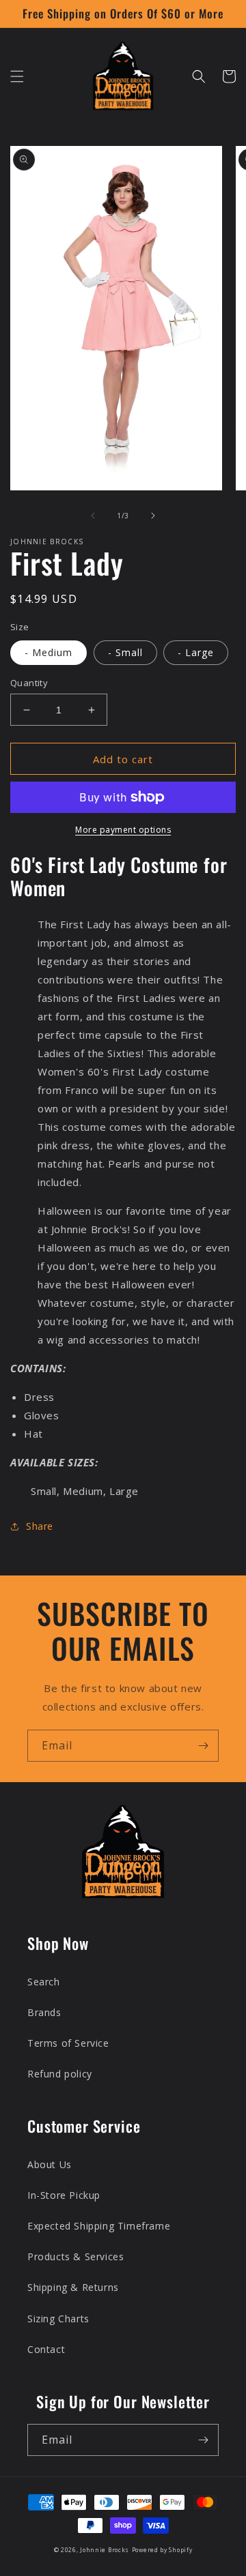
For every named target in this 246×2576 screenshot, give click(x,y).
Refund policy (60, 2074)
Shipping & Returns (73, 2287)
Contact (46, 2349)
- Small (125, 652)
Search (44, 1982)
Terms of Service (68, 2043)
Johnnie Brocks (105, 2550)
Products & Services (76, 2256)
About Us (50, 2164)
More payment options (123, 830)
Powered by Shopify (162, 2550)
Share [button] (40, 1526)
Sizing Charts (58, 2319)
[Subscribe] (203, 1746)
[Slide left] (93, 516)
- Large (196, 652)
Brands (44, 2012)
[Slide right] (153, 516)
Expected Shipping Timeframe (99, 2226)
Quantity (29, 683)
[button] (17, 76)
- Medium (49, 652)
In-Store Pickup (64, 2195)
